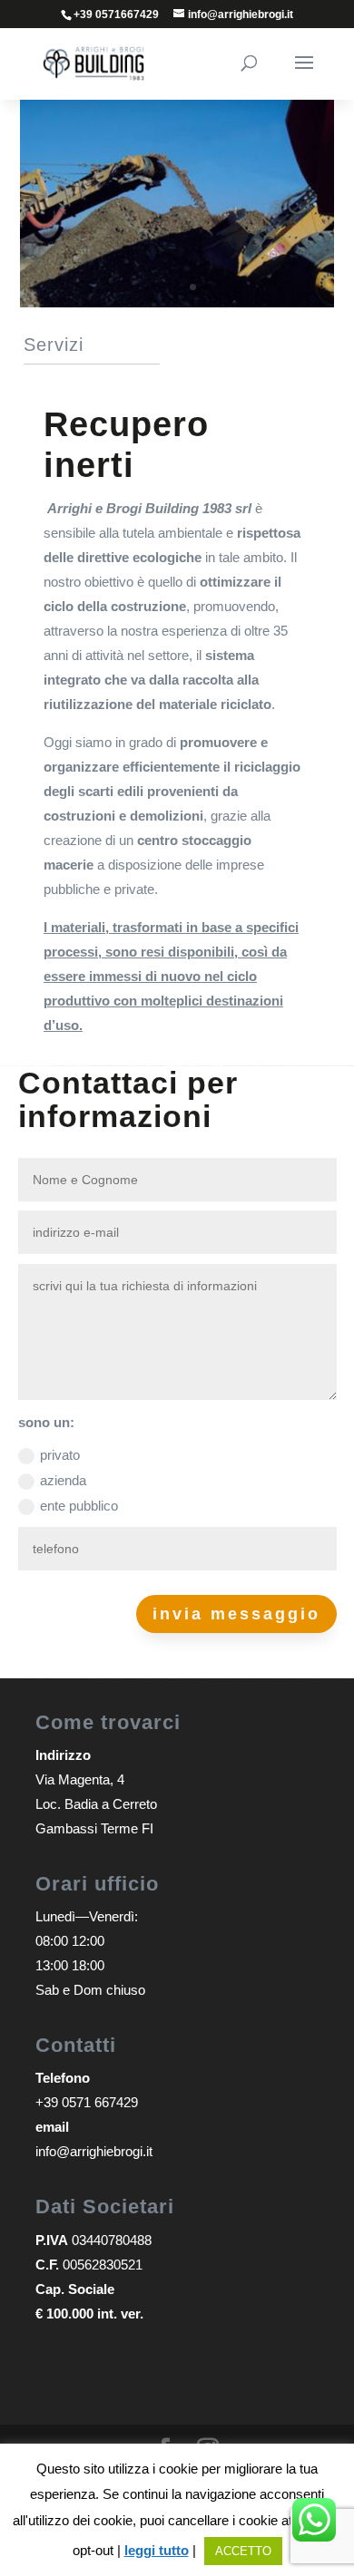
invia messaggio (236, 1614)
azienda (63, 1480)
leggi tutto (157, 2550)
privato (60, 1455)
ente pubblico (79, 1506)
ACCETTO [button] (243, 2551)
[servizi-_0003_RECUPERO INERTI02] (177, 302)
